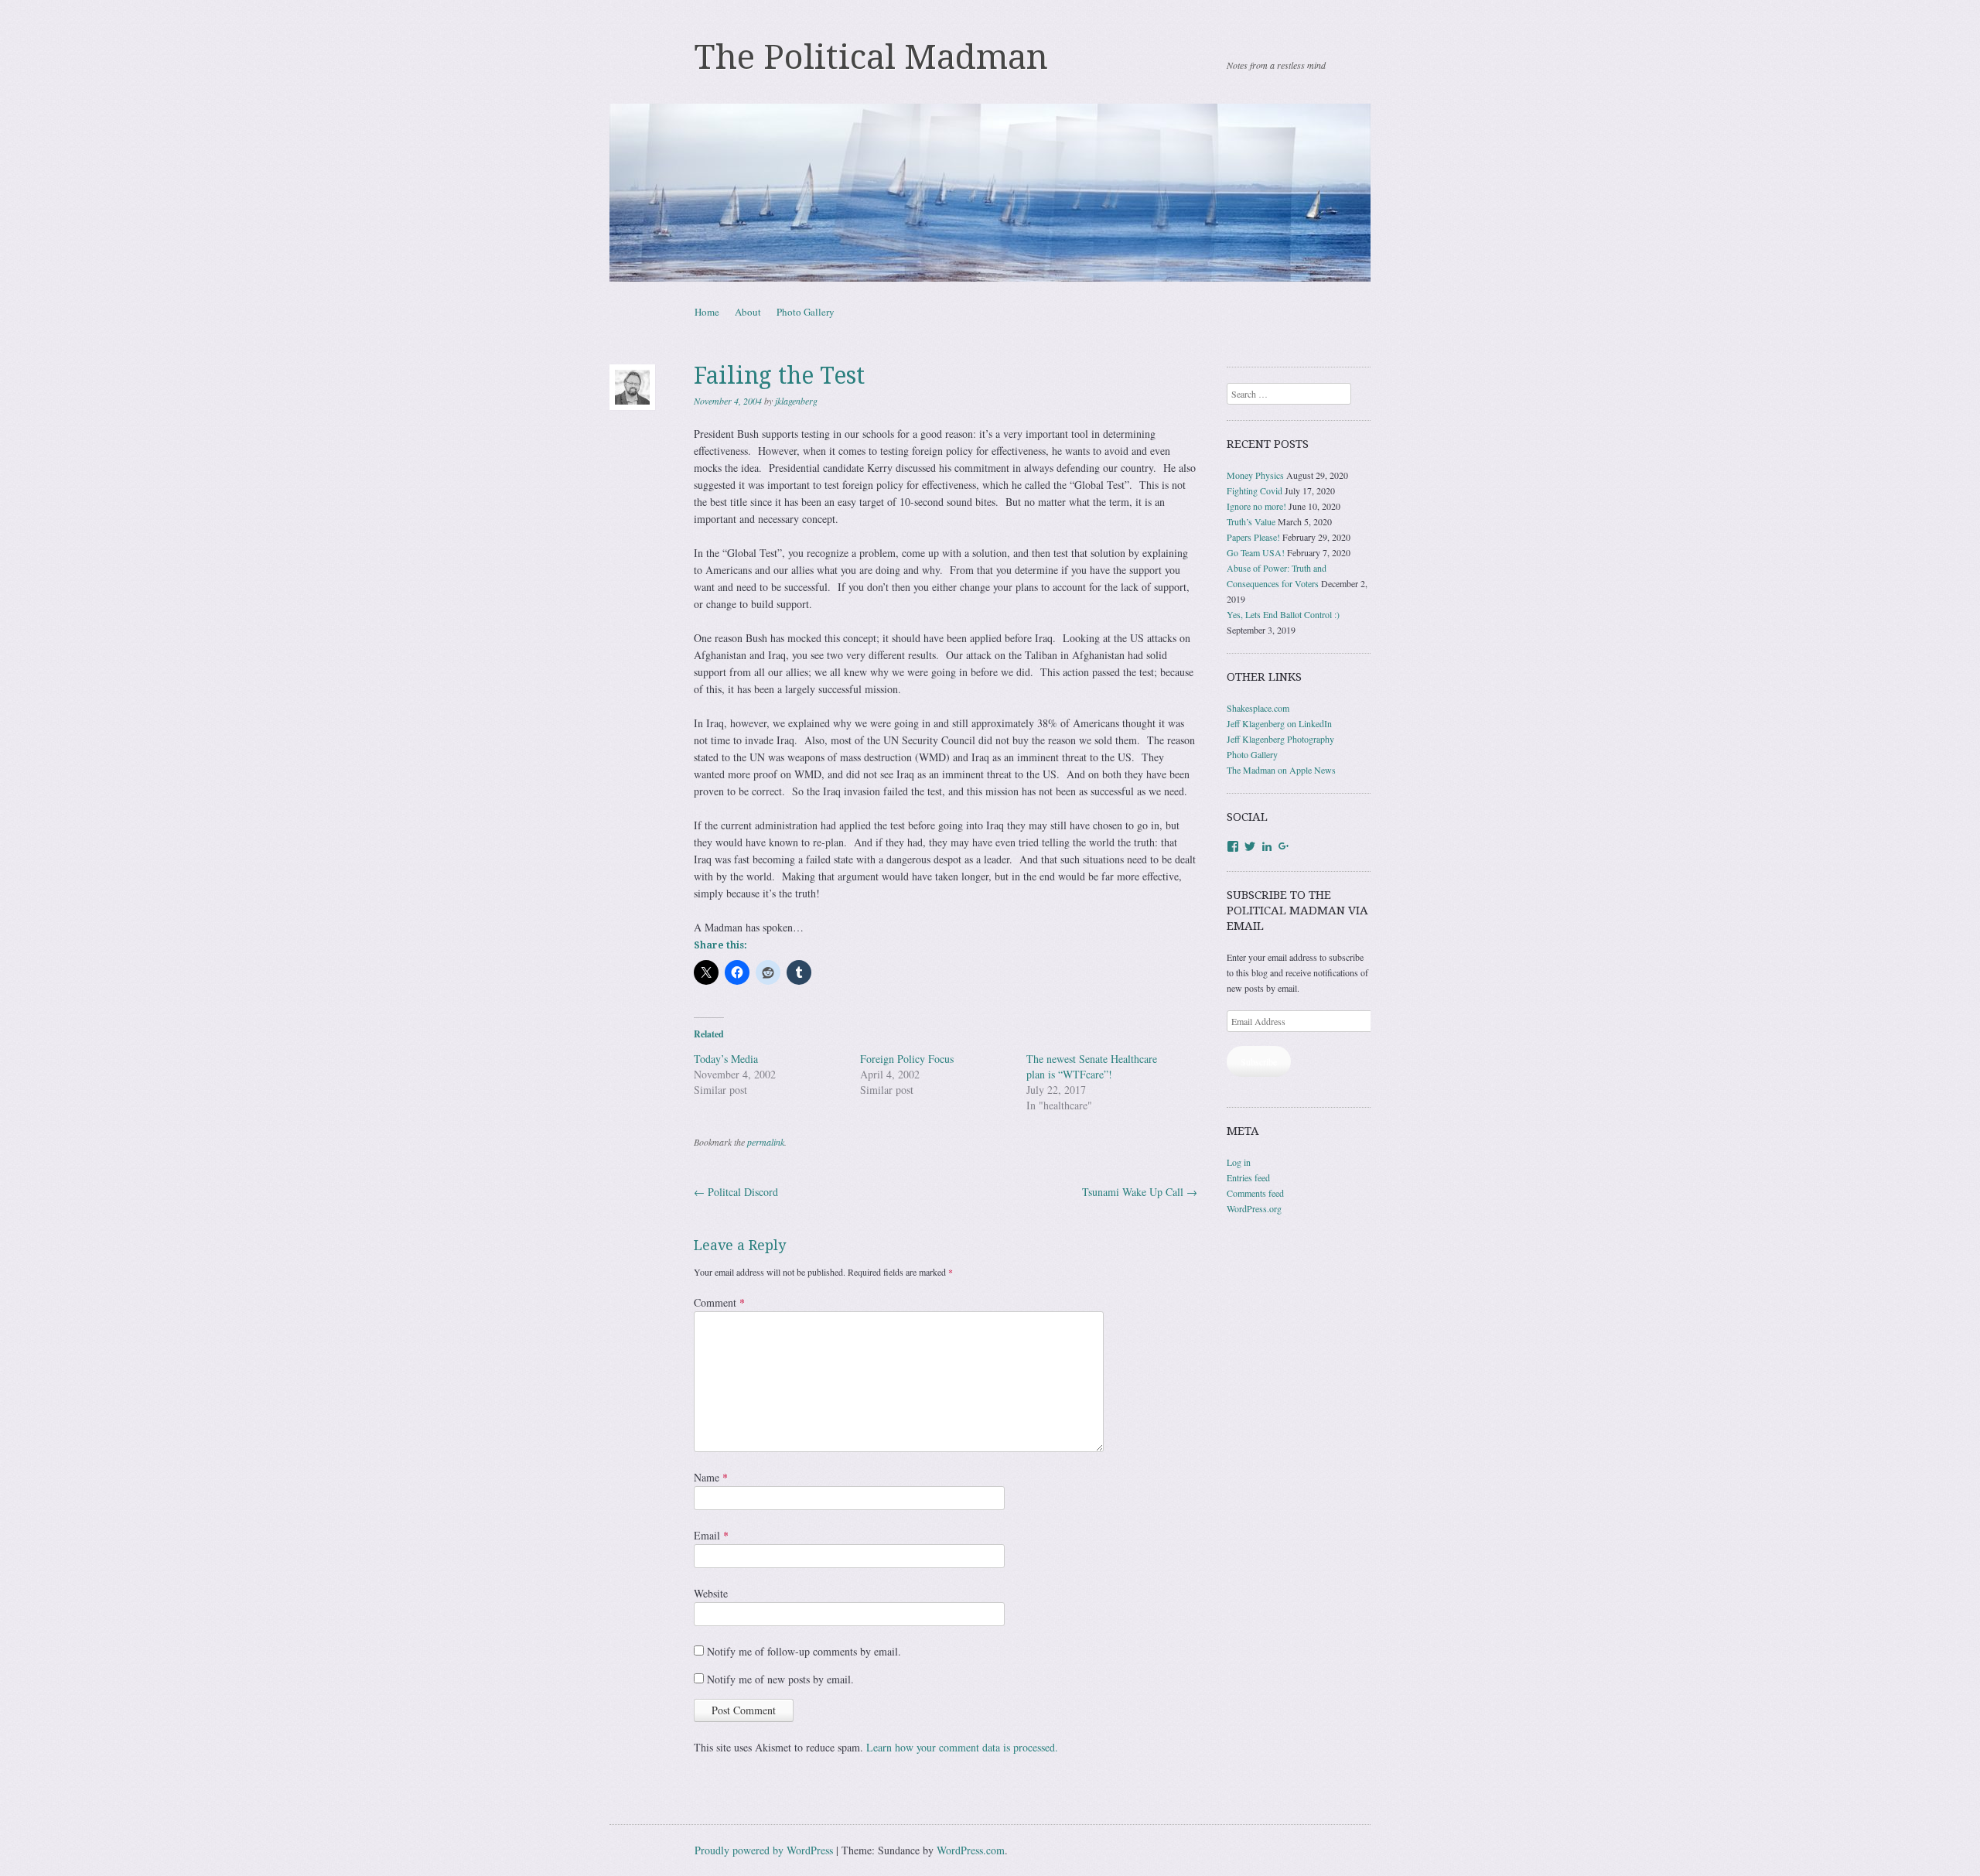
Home (707, 312)
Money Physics (1255, 475)
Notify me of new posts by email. (780, 1679)
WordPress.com (971, 1850)
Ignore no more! (1256, 506)
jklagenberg (796, 401)
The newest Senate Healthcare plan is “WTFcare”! (1092, 1066)
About (748, 312)
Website (711, 1593)
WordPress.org (1254, 1208)
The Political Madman (871, 57)
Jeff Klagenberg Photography (1280, 739)
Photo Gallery (806, 312)
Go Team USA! (1256, 552)
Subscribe (1259, 1061)
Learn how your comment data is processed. (962, 1747)
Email (711, 1535)
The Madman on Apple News (1281, 770)
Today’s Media (726, 1059)
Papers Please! (1253, 537)
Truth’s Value (1251, 521)
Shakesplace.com (1258, 708)
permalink (766, 1142)
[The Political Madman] (990, 193)
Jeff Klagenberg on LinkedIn (1279, 723)
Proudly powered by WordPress (764, 1850)
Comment (719, 1302)
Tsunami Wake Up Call (1140, 1192)
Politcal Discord (736, 1192)
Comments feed (1255, 1193)
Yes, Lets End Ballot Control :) (1283, 614)
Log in (1239, 1162)
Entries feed (1248, 1177)
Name (711, 1477)
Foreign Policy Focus (907, 1059)
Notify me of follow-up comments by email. (804, 1651)
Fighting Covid (1255, 490)
